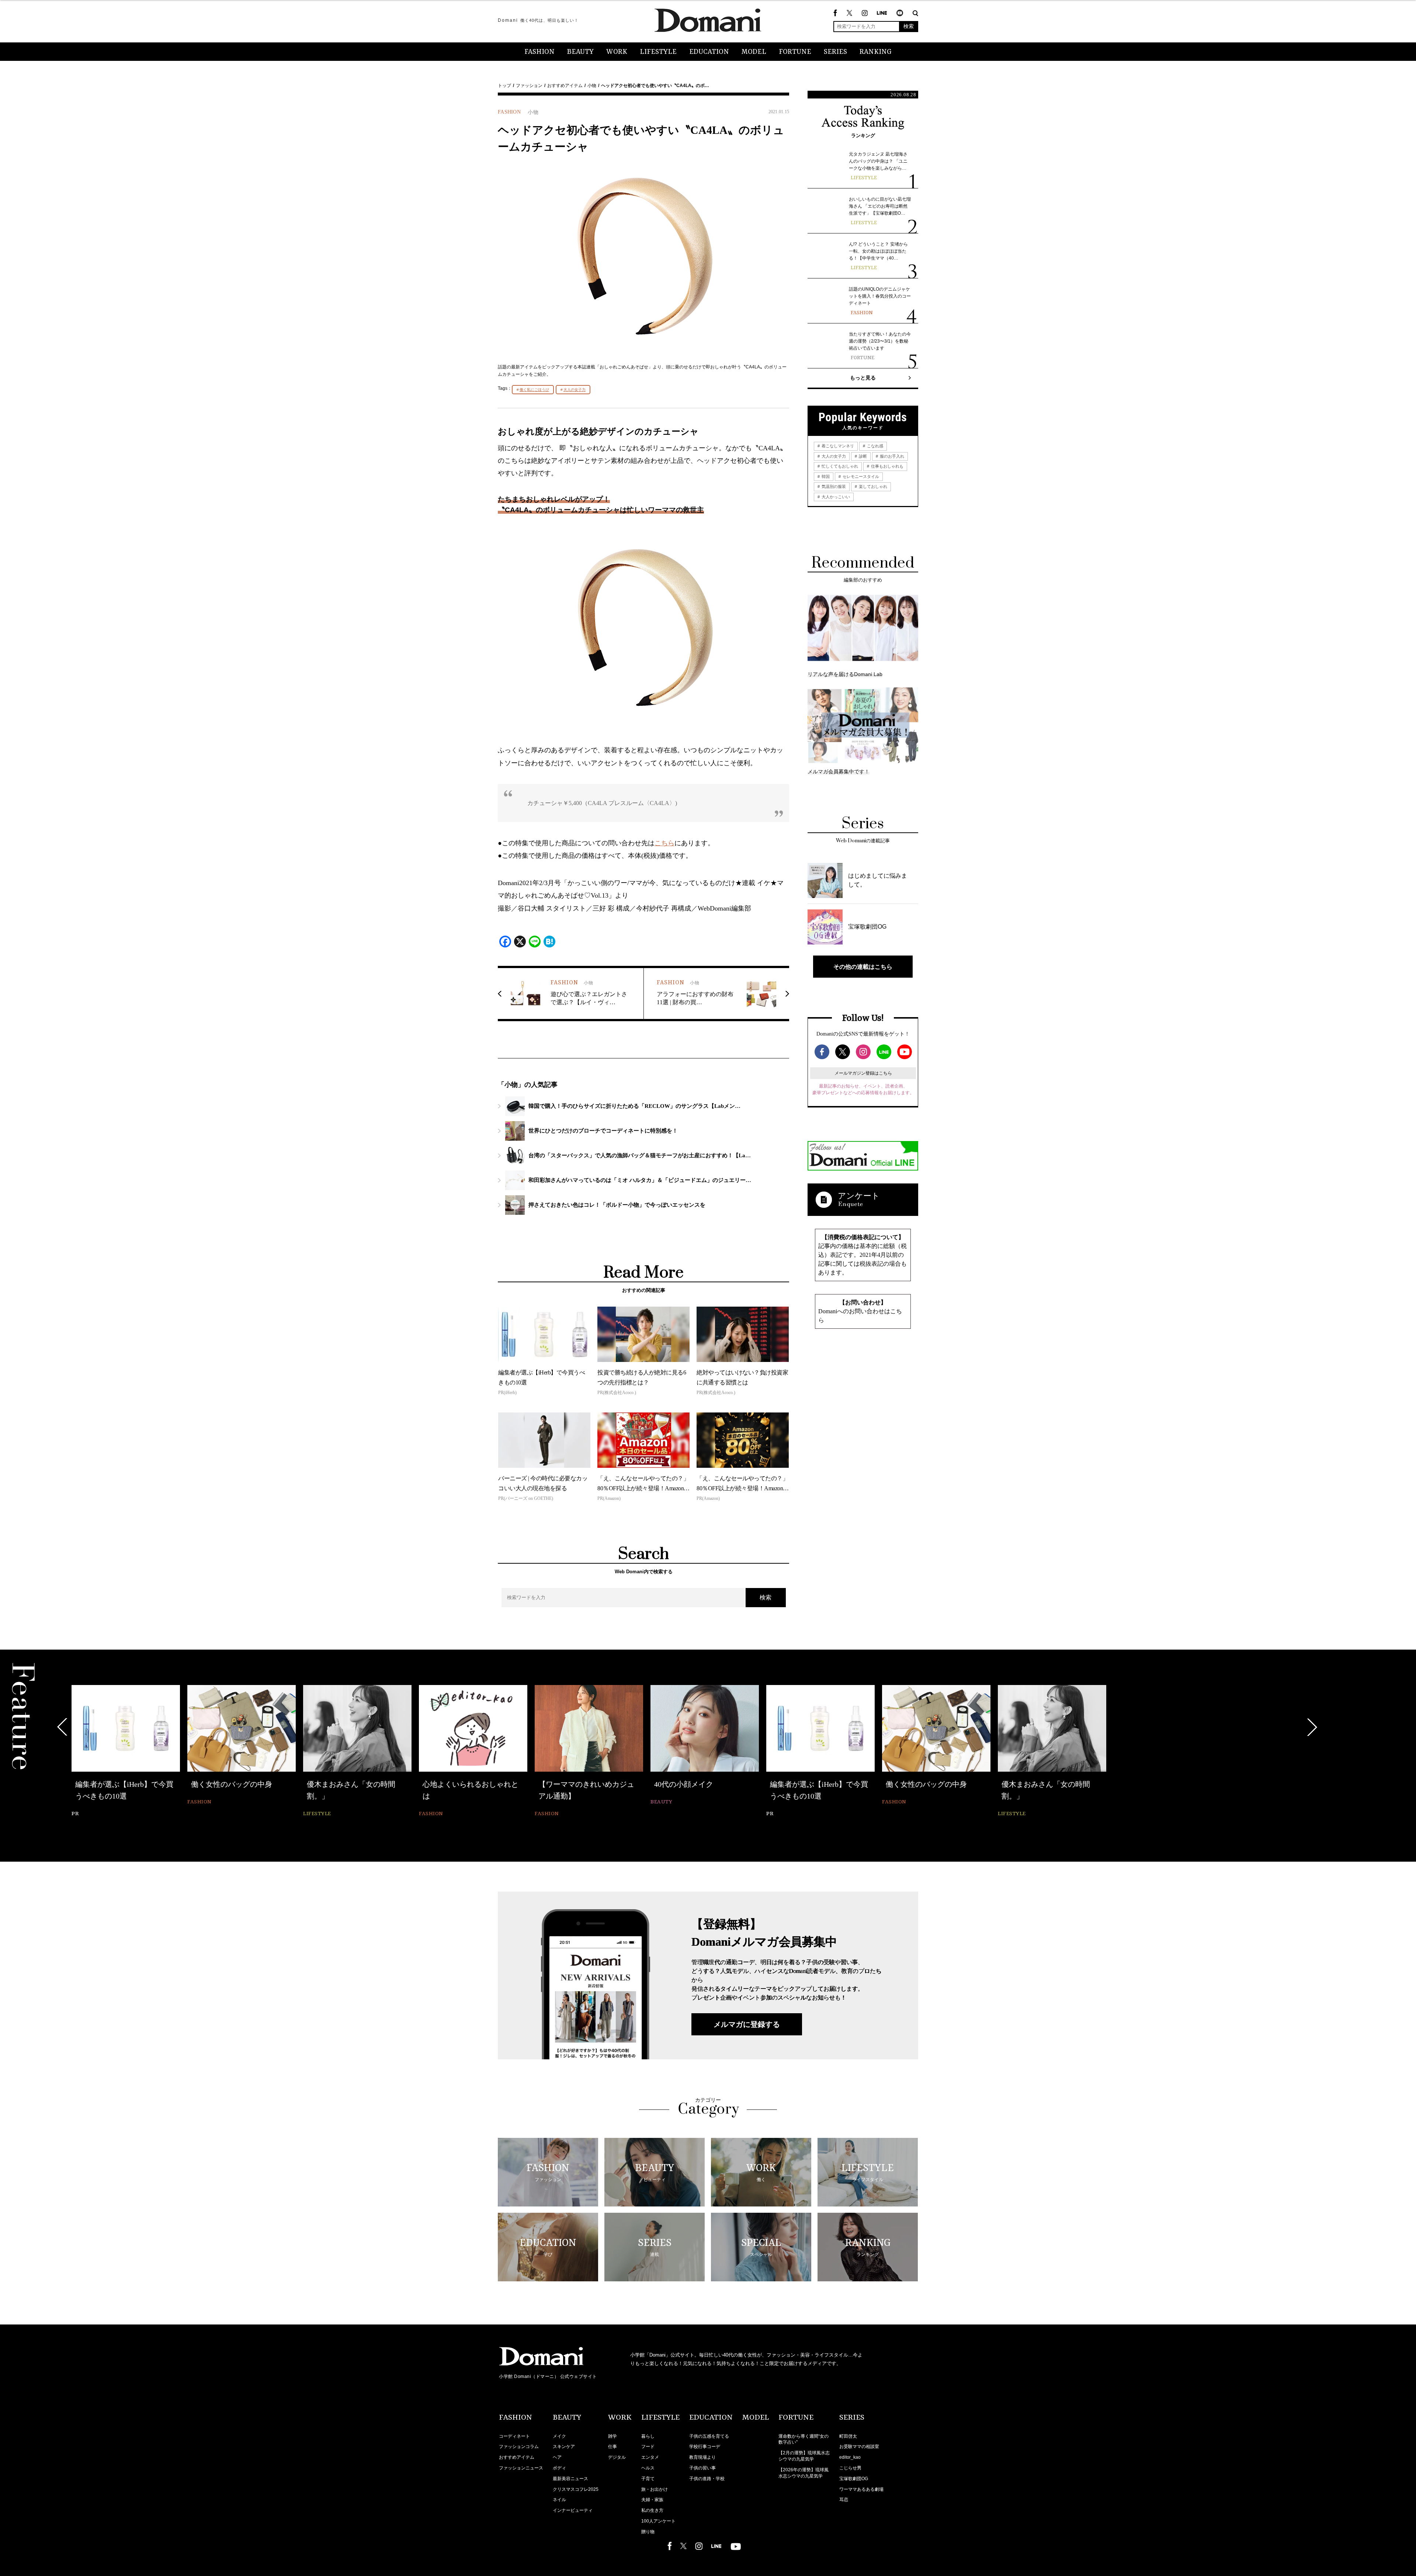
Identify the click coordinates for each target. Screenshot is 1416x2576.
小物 (592, 86)
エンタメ (650, 2457)
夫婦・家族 (652, 2500)
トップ (504, 86)
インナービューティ (573, 2510)
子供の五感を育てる (709, 2436)
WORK (617, 52)
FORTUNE (795, 52)
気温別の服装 (833, 486)
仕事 (612, 2447)
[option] (126, 1752)
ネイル (559, 2500)
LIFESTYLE (658, 52)
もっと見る (863, 378)
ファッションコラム (519, 2447)
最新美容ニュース (570, 2479)
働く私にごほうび (534, 390)
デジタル (617, 2457)
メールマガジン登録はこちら (863, 1073)
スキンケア (564, 2447)
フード (648, 2447)
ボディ (559, 2468)
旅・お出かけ (655, 2489)
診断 (862, 456)
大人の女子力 (575, 390)
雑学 (612, 2436)
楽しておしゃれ (872, 486)
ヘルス (648, 2468)
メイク (559, 2436)
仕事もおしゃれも (887, 466)
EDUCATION (709, 52)
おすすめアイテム (565, 86)
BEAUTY (580, 52)
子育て (648, 2479)
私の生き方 (652, 2510)
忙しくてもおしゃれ (839, 466)
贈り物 (648, 2532)
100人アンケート (658, 2521)
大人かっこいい (835, 497)
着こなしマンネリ (837, 446)
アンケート (859, 1196)
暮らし (648, 2436)
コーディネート (514, 2436)
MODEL (754, 52)
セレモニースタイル (860, 476)
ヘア (557, 2457)
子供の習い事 (702, 2468)
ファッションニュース (521, 2468)
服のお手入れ (891, 456)
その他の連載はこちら (863, 967)
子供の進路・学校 (707, 2479)
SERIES (835, 52)
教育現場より (702, 2457)
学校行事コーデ (705, 2447)
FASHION (539, 52)
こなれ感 (874, 446)
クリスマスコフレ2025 (576, 2489)
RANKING (876, 52)
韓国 (825, 476)
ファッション (529, 86)
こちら (664, 843)
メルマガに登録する (747, 2024)
